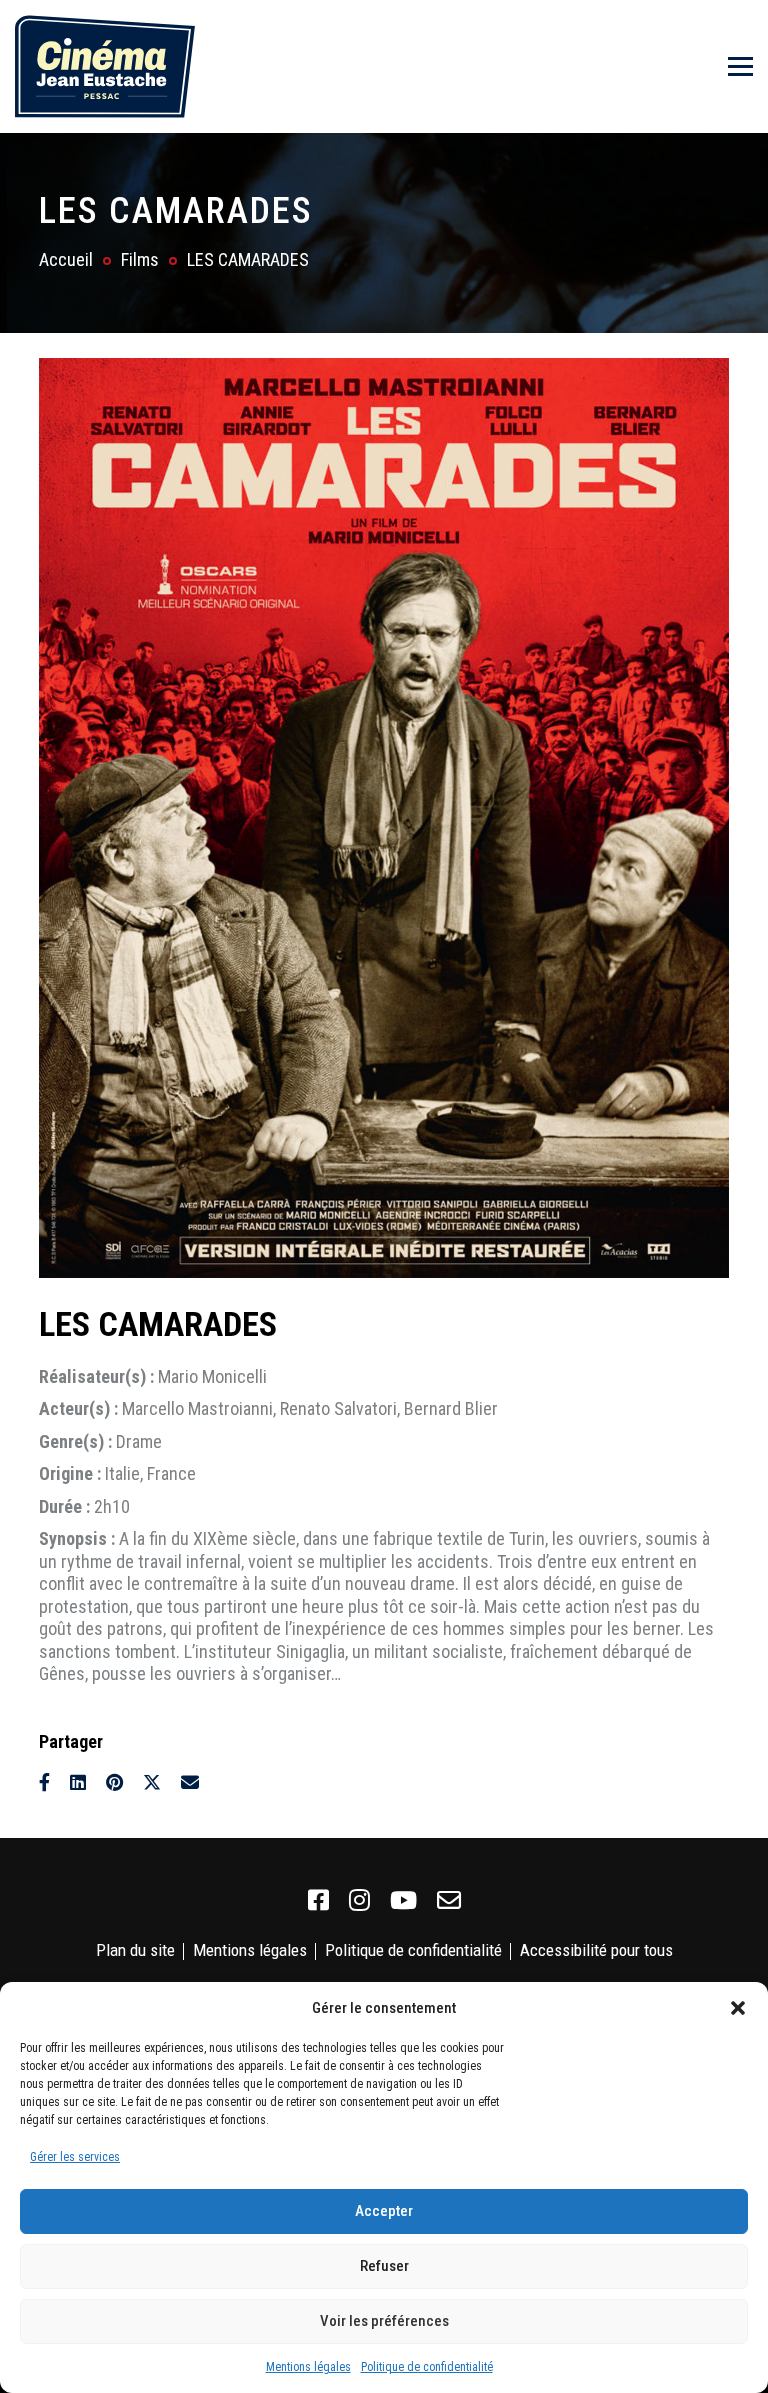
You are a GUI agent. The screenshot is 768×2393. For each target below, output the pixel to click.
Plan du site (135, 1950)
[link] (318, 1901)
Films (140, 259)
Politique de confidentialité (427, 2367)
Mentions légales (308, 2367)
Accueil (66, 259)
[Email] (190, 1782)
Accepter (384, 2211)
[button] (738, 2008)
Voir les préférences (384, 2321)
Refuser (384, 2266)
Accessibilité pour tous (596, 1950)
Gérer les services (75, 2157)
